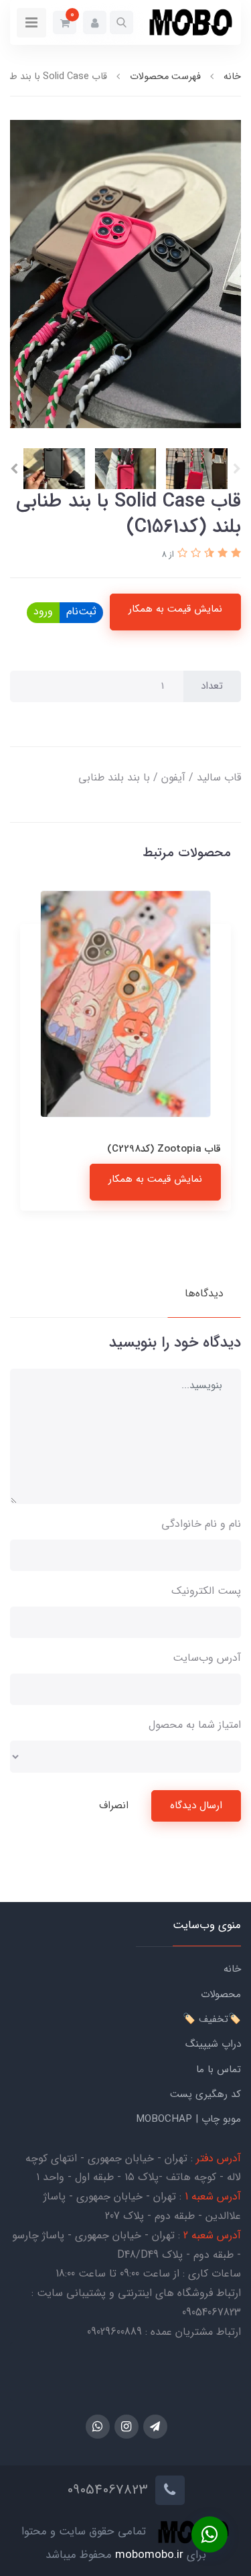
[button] (121, 22)
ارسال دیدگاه (196, 1806)
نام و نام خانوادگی (201, 1524)
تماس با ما (219, 2070)
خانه (232, 1969)
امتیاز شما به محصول (195, 1725)
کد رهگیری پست (205, 2094)
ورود (43, 611)
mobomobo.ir (149, 2555)
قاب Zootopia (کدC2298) (164, 1149)
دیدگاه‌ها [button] (204, 1293)
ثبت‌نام (81, 611)
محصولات (221, 1994)
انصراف (114, 1806)
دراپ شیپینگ (213, 2044)
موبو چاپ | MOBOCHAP (188, 2119)
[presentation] (237, 469)
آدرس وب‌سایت (207, 1658)
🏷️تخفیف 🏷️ (212, 2019)
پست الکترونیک (206, 1591)
